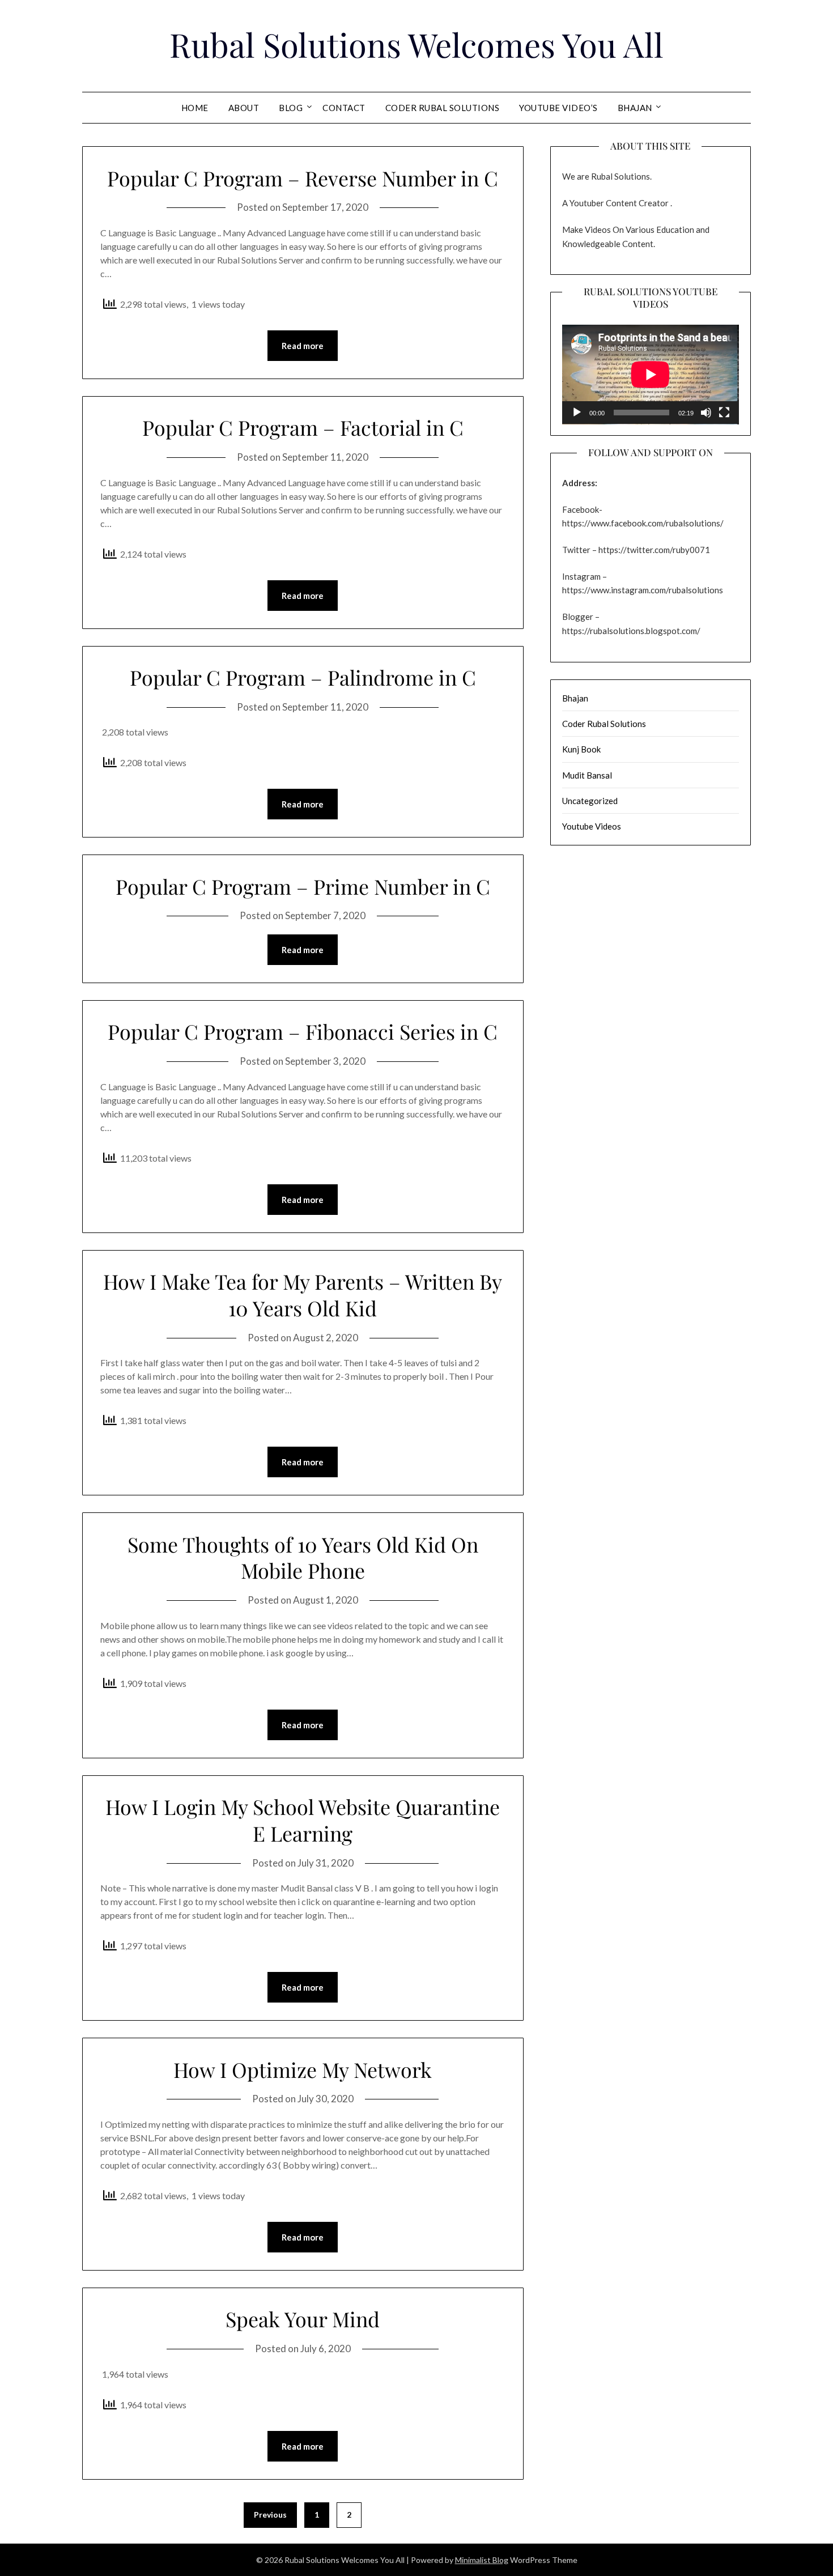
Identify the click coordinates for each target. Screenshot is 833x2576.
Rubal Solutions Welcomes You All (416, 44)
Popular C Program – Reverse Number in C (303, 178)
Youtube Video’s (558, 108)
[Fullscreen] (724, 413)
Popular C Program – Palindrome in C (303, 677)
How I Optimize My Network (303, 2069)
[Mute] (706, 413)
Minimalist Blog (482, 2560)
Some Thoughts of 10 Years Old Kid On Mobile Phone (303, 1557)
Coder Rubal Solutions (443, 108)
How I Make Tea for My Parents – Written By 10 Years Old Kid (303, 1295)
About (244, 108)
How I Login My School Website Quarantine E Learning (303, 1820)
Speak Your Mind (303, 2319)
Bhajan (635, 108)
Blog (291, 108)
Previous (270, 2515)
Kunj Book (581, 749)
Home (195, 108)
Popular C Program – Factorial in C (303, 427)
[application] (651, 375)
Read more (303, 346)
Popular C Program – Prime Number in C (303, 886)
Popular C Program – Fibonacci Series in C (303, 1031)
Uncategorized (590, 801)
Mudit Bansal (587, 775)
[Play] (577, 413)
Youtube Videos (592, 826)
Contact (344, 108)
